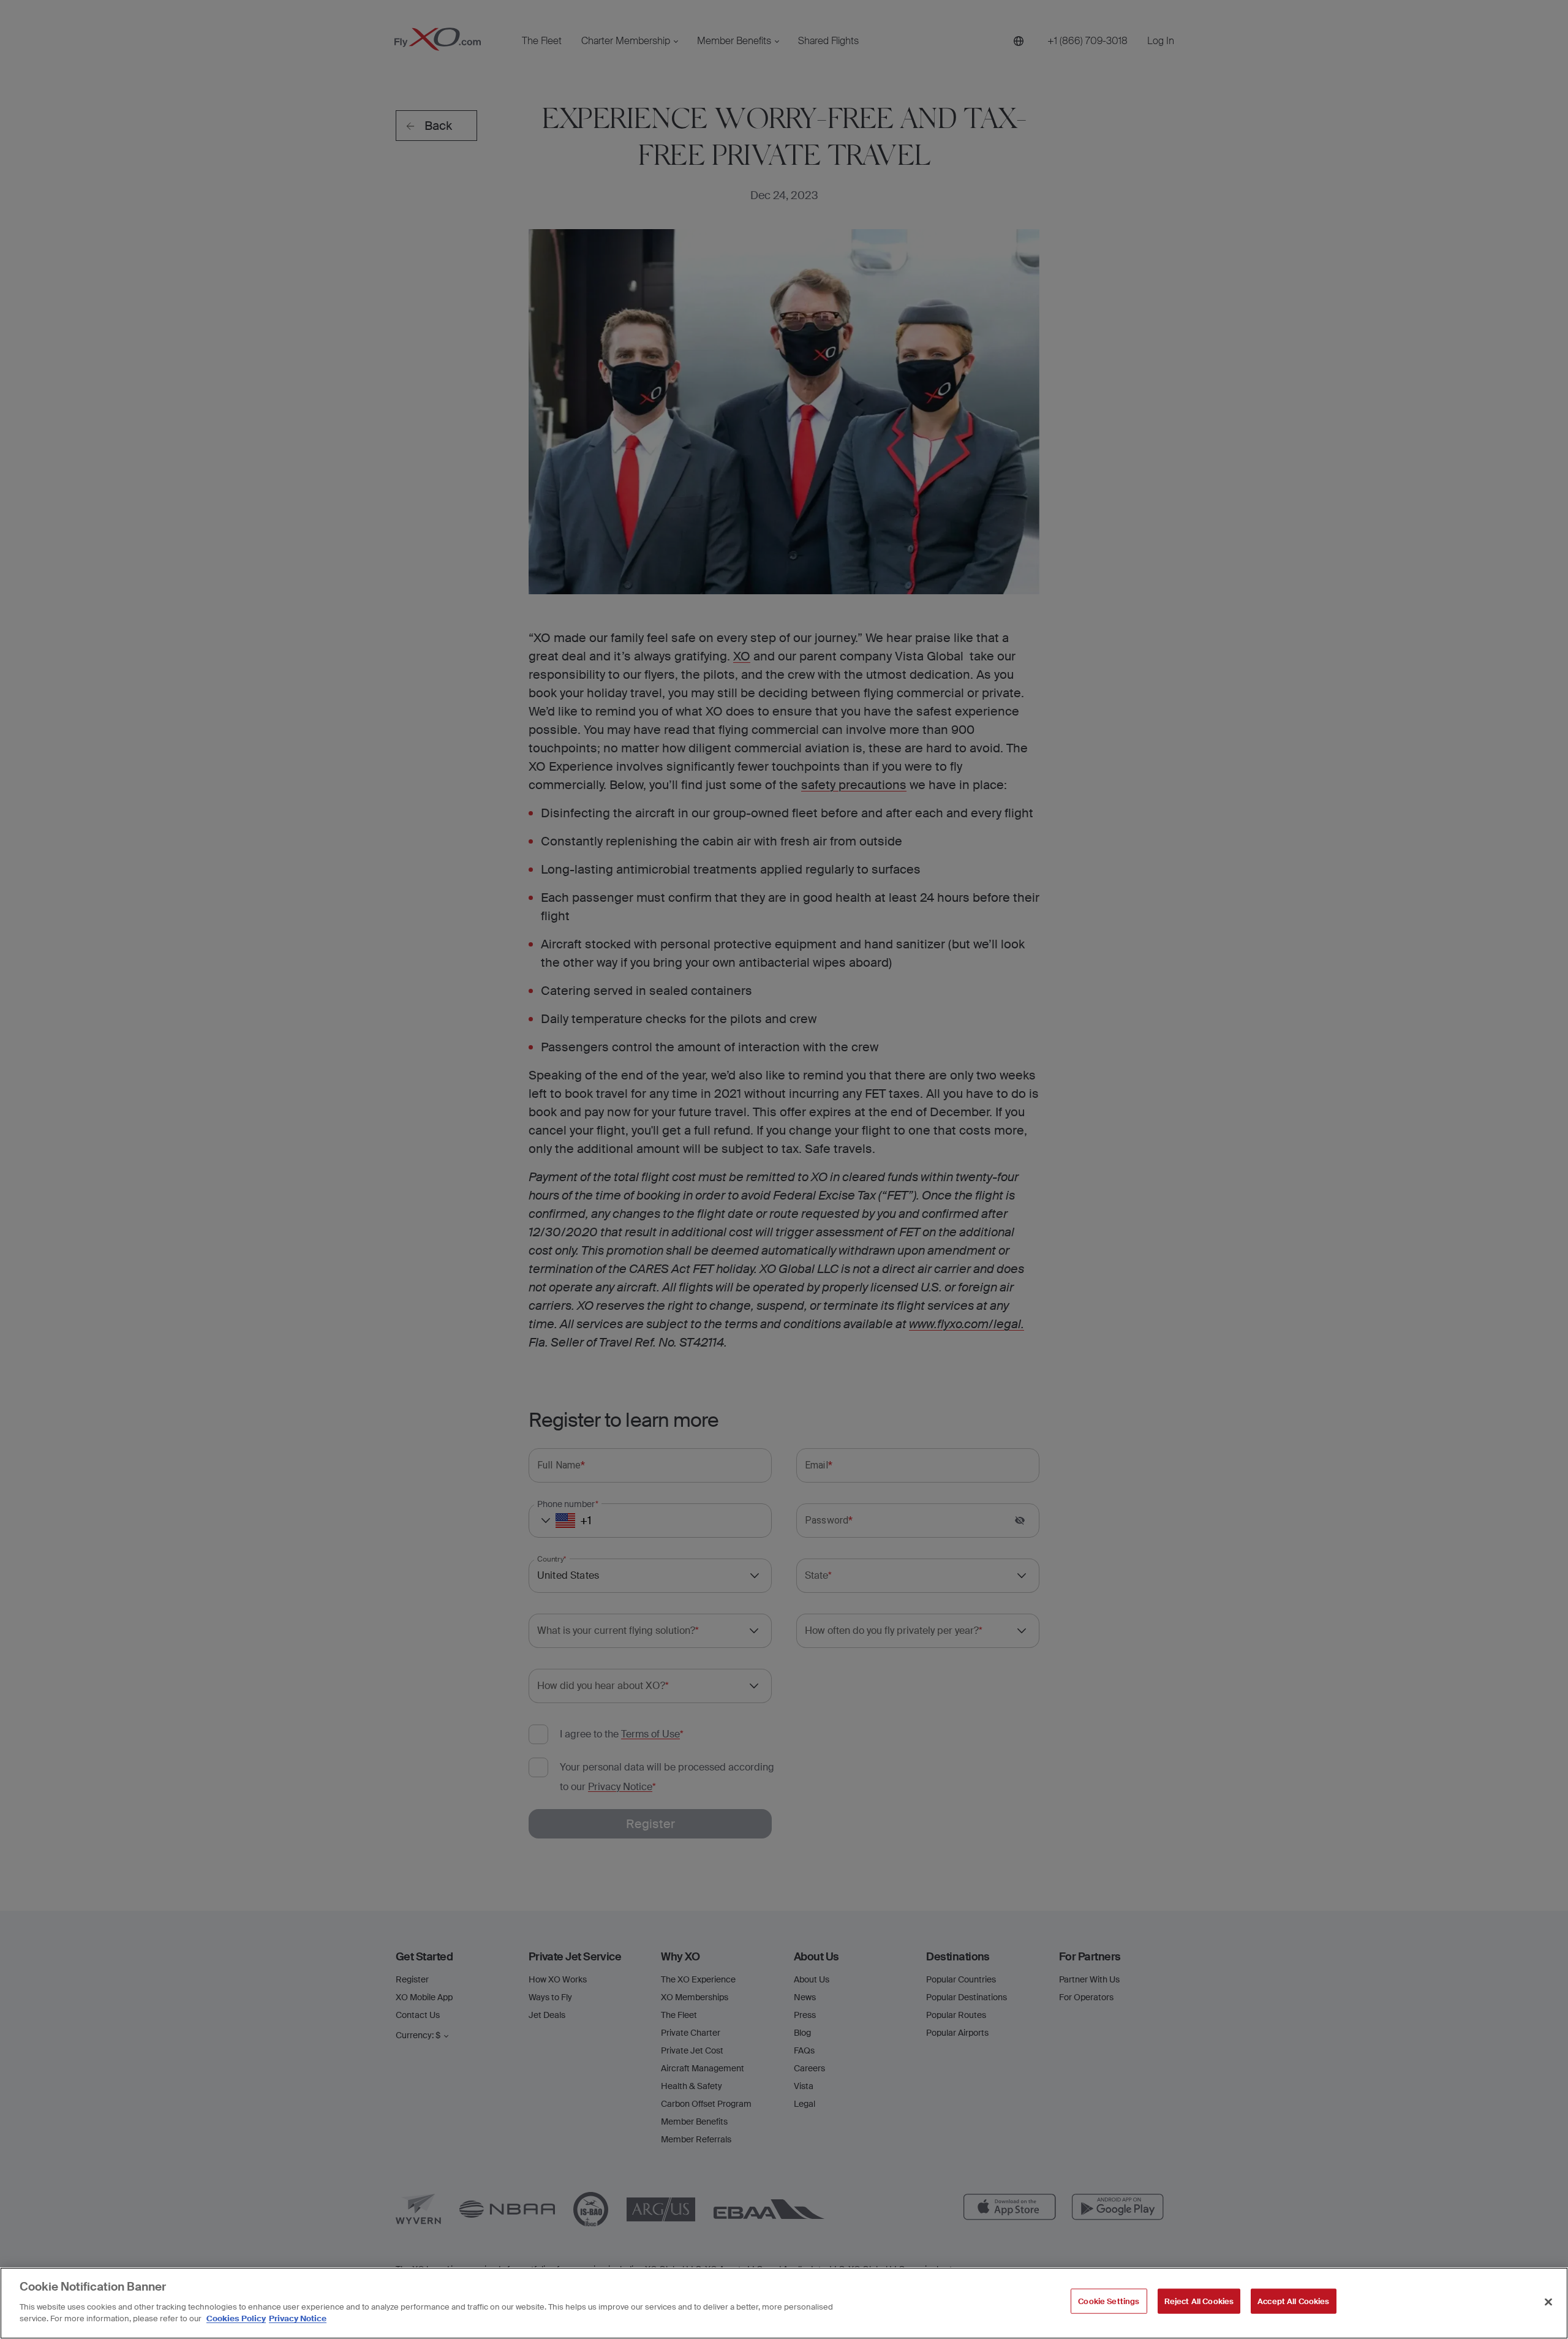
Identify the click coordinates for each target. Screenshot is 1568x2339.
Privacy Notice (298, 2318)
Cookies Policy (236, 2318)
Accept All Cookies (1293, 2301)
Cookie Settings (1109, 2301)
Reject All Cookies (1199, 2301)
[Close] (1548, 2302)
